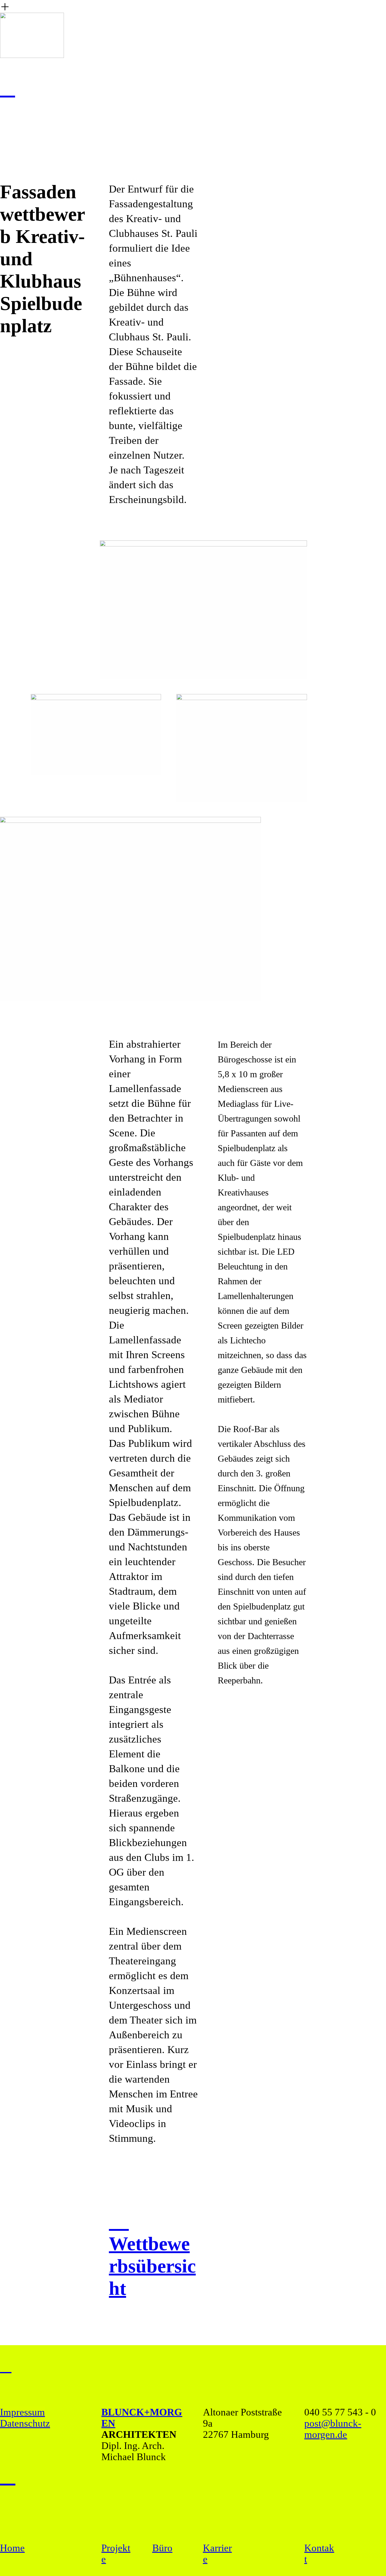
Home (12, 2548)
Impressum (22, 2412)
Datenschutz (25, 2423)
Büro (162, 2548)
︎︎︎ (6, 2366)
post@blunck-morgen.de (333, 2429)
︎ (8, 2476)
